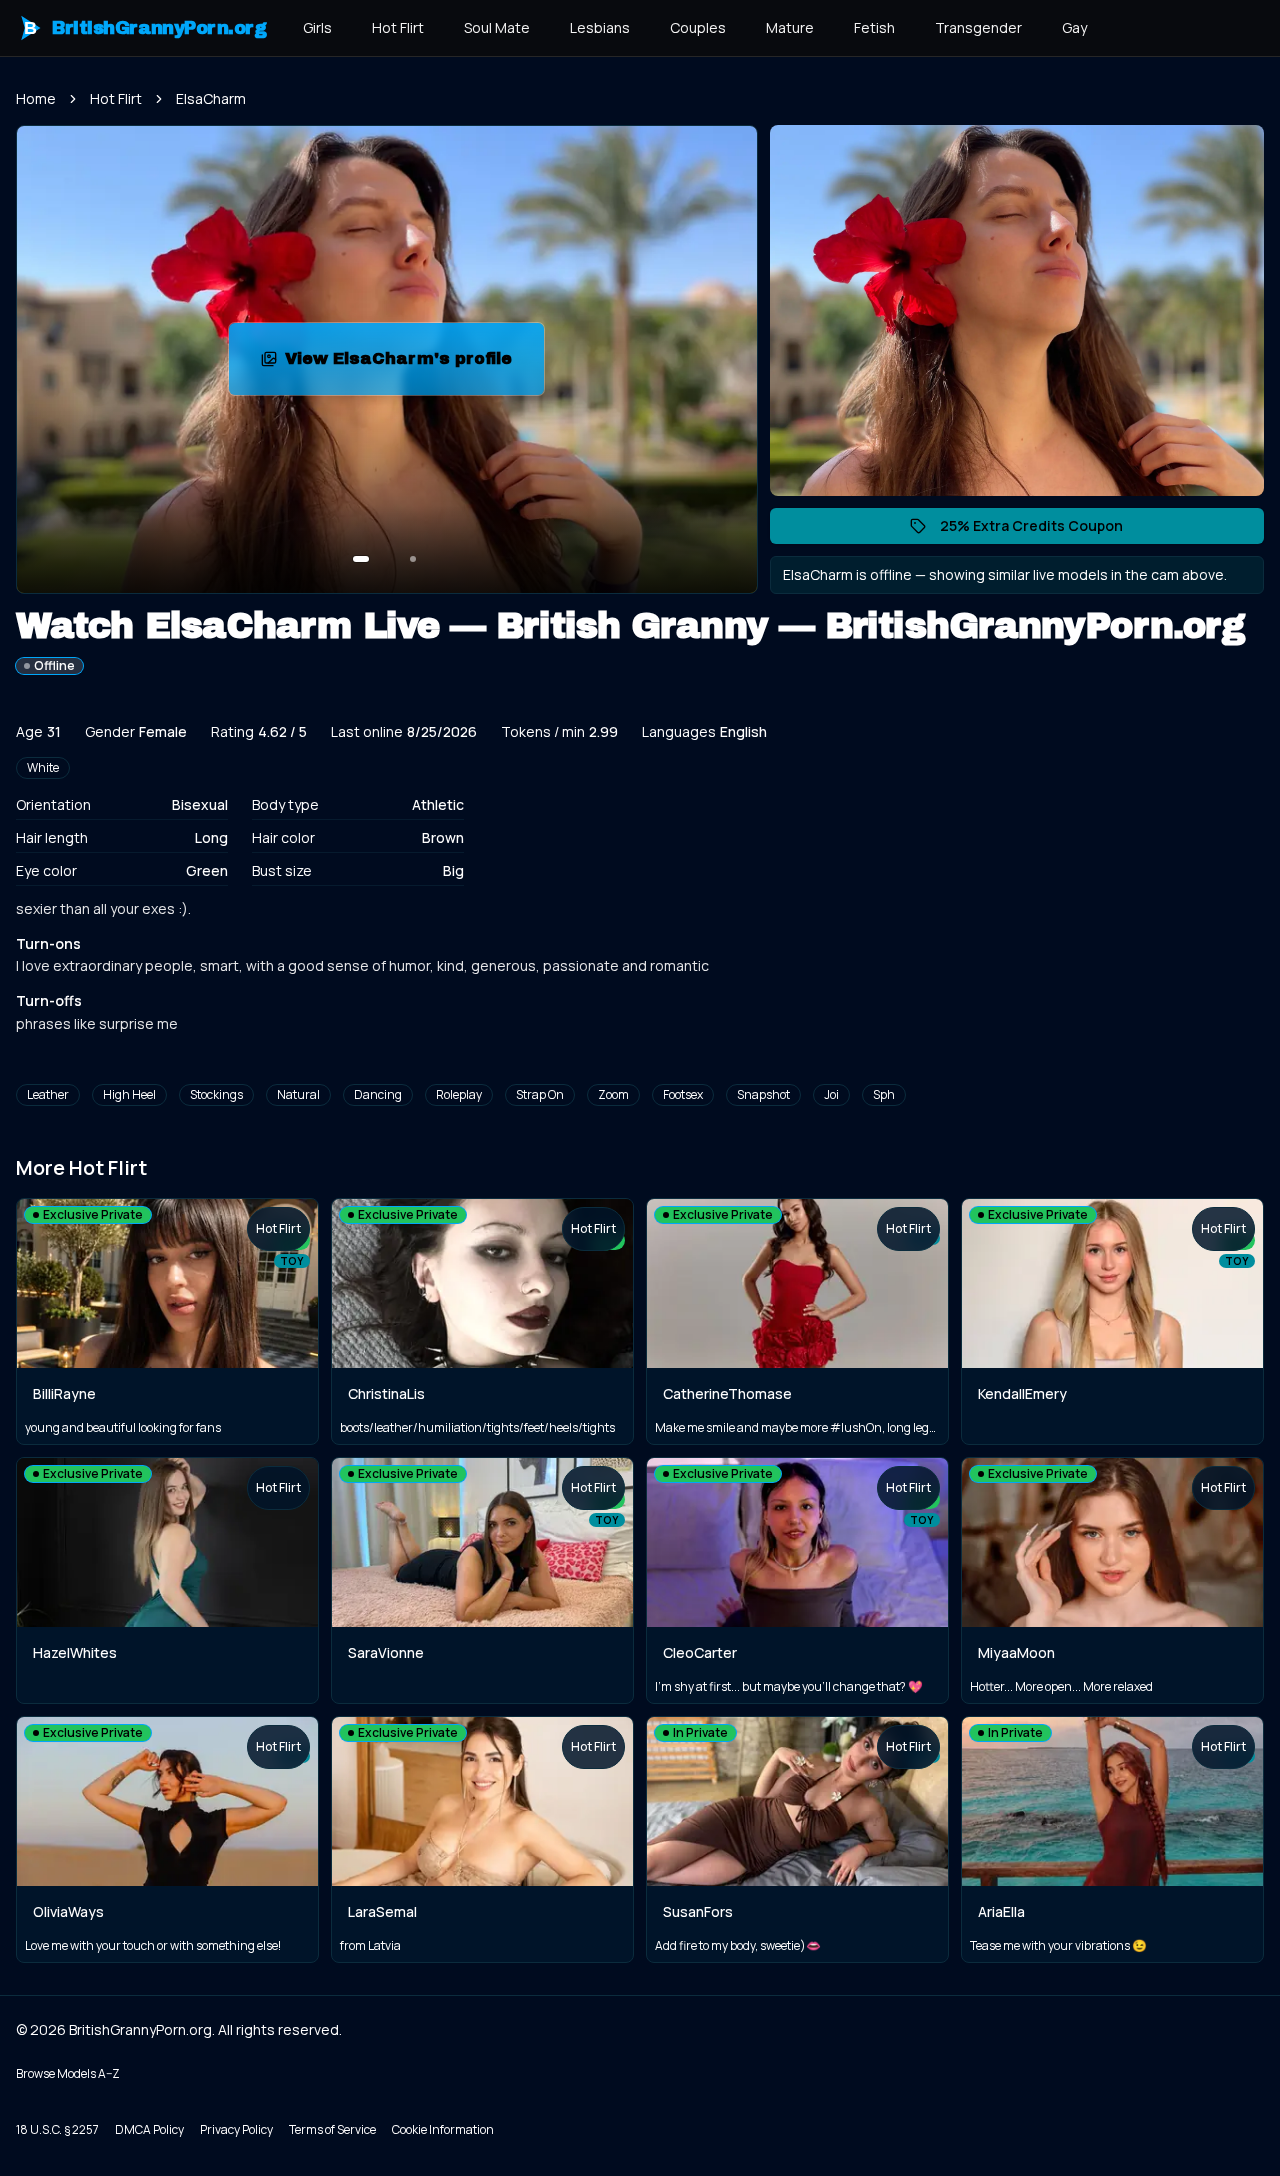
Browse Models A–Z (68, 2073)
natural (298, 1094)
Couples (698, 27)
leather (48, 1094)
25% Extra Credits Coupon (1041, 530)
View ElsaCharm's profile (414, 364)
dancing (378, 1094)
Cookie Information (443, 2129)
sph (884, 1094)
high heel (129, 1094)
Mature (790, 27)
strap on (540, 1094)
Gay (1074, 27)
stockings (216, 1094)
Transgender (978, 27)
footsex (683, 1094)
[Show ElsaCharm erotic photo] (361, 559)
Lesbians (600, 27)
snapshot (763, 1094)
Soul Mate (497, 27)
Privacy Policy (236, 2129)
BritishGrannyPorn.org (145, 28)
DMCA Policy (149, 2129)
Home (36, 98)
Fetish (874, 27)
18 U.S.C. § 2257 (57, 2129)
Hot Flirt (398, 27)
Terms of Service (332, 2129)
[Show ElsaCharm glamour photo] (413, 559)
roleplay (459, 1094)
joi (831, 1094)
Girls (317, 27)
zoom (613, 1094)
